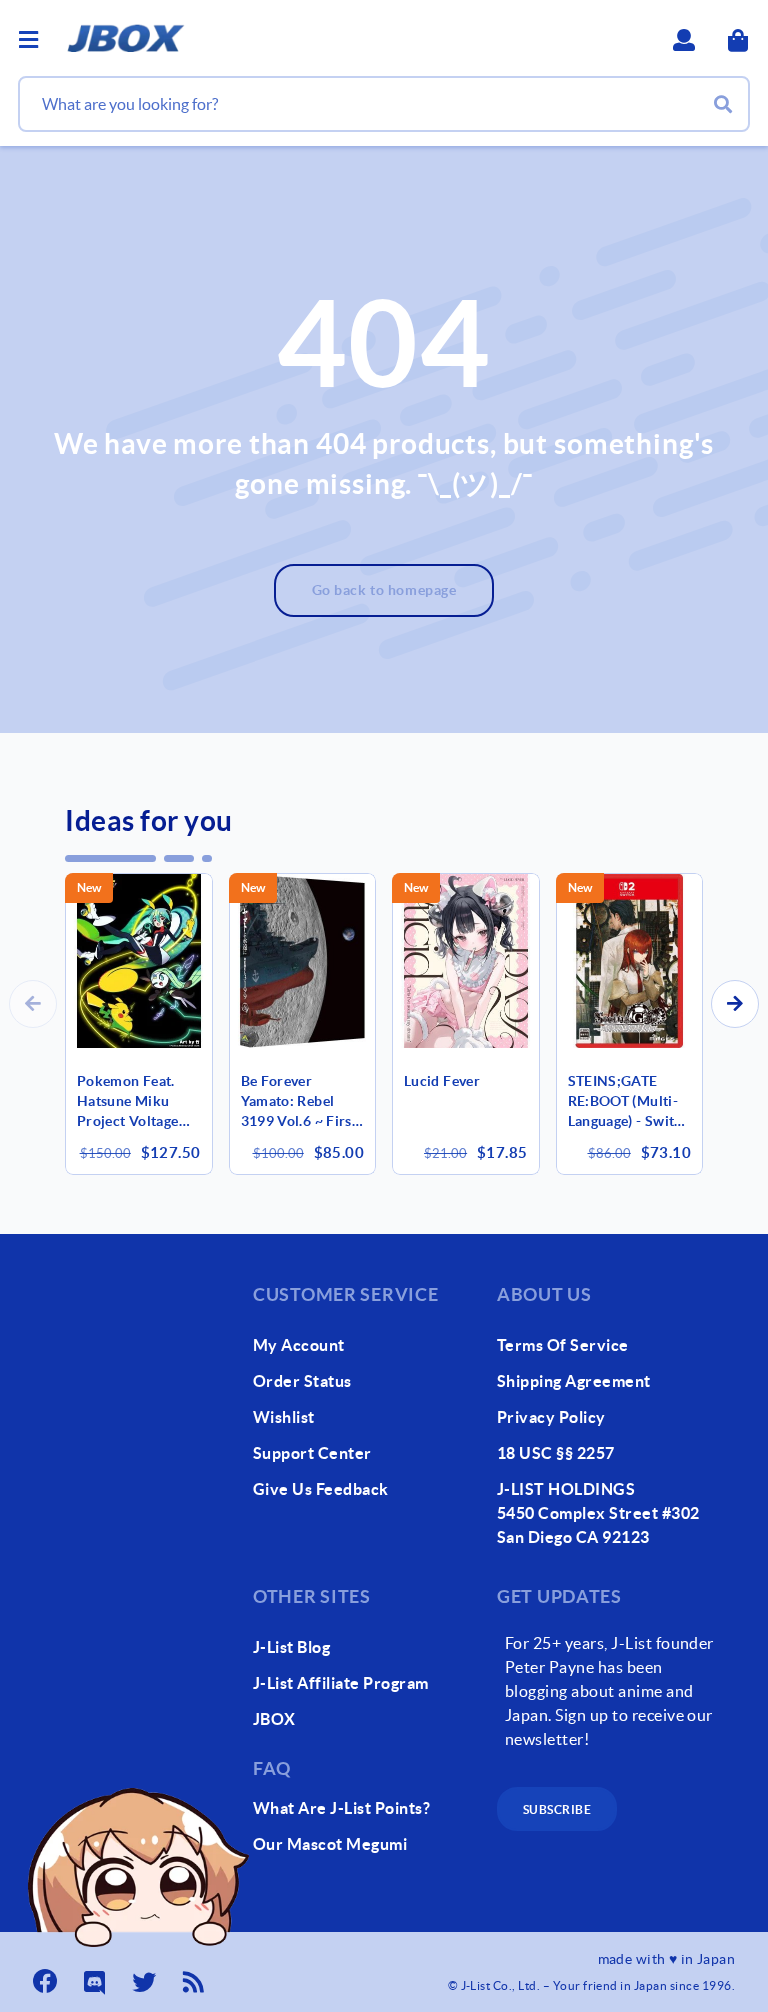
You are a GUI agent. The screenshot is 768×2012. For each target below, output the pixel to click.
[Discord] (97, 1976)
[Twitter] (146, 1976)
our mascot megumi (330, 1844)
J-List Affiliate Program (341, 1683)
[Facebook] (47, 1976)
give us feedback (321, 1489)
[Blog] (196, 1976)
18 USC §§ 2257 (556, 1453)
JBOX (274, 1719)
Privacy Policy (551, 1417)
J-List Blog (291, 1647)
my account (299, 1345)
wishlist (284, 1417)
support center (312, 1453)
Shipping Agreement (574, 1381)
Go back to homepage (384, 590)
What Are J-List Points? (341, 1808)
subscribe (557, 1809)
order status (302, 1381)
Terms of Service (563, 1345)
